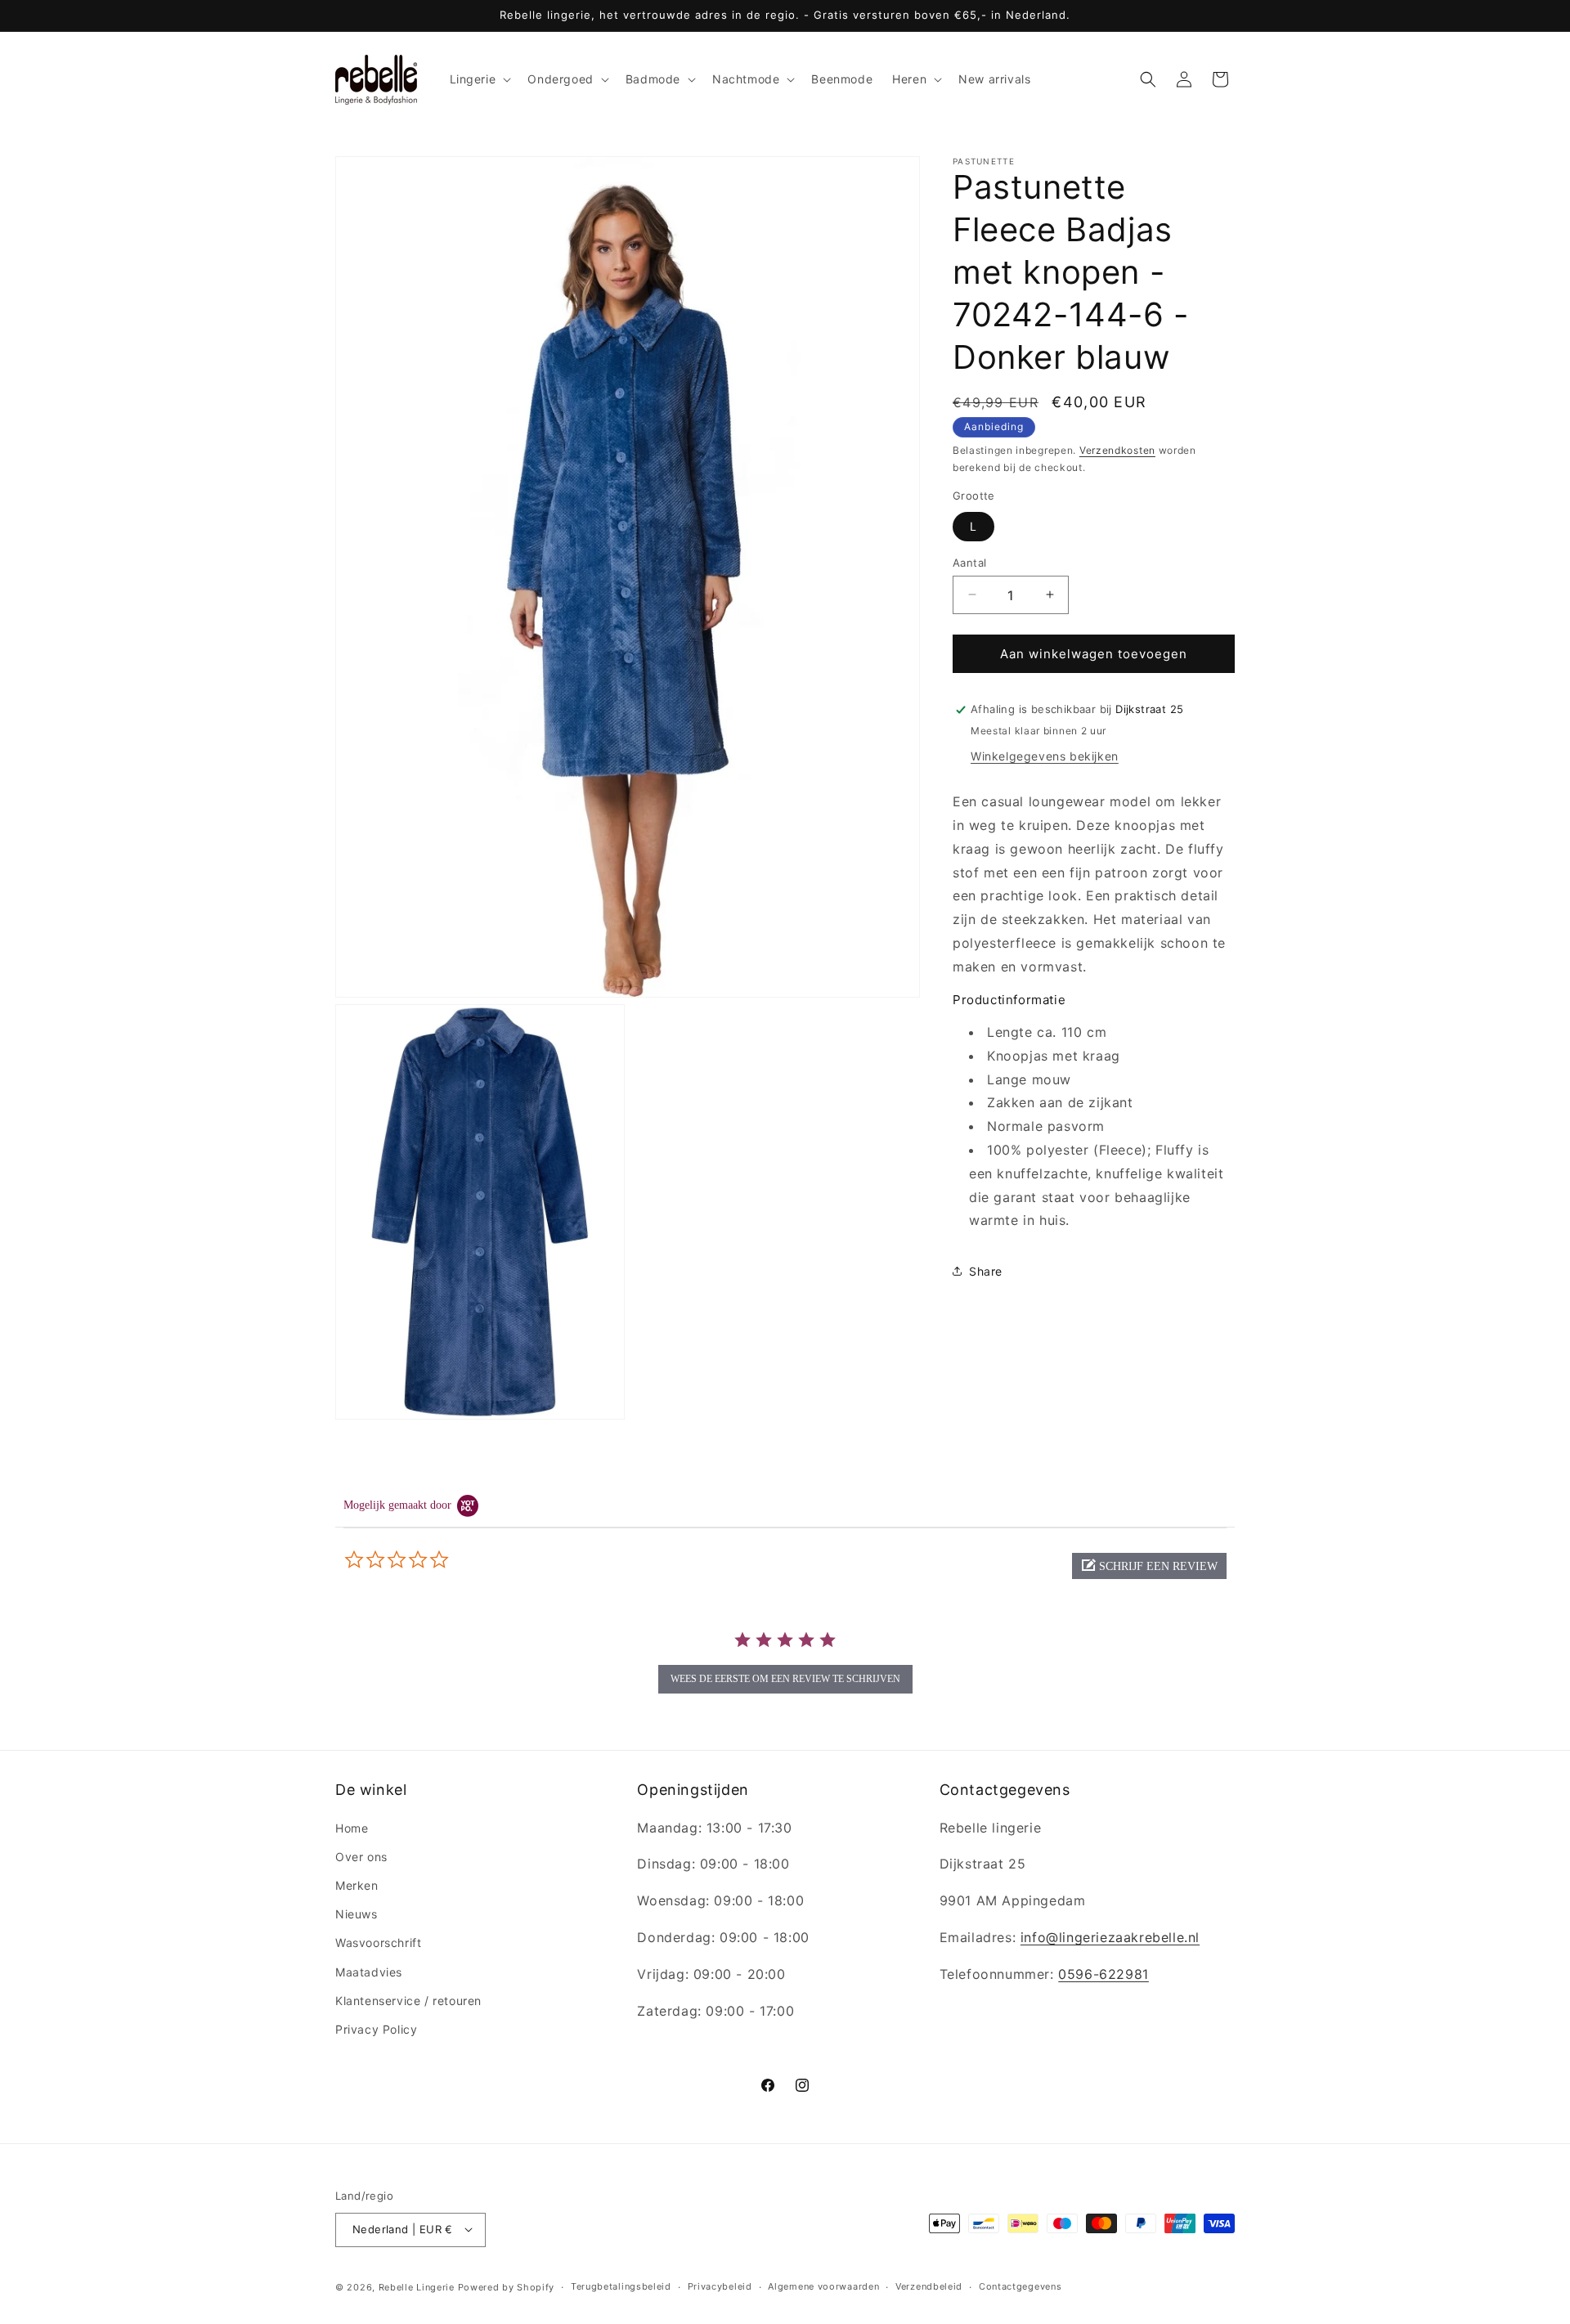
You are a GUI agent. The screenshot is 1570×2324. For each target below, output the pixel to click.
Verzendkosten (1117, 450)
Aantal (969, 562)
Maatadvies (369, 1971)
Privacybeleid (720, 2286)
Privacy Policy (376, 2028)
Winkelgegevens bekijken (1045, 756)
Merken (357, 1884)
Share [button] (986, 1270)
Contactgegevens (1020, 2286)
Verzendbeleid (929, 2286)
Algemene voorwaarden (823, 2286)
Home (352, 1827)
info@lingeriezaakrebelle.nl (1110, 1936)
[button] (479, 79)
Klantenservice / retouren (408, 2000)
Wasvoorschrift (378, 1943)
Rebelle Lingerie (417, 2286)
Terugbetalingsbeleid (621, 2286)
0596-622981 (1103, 1973)
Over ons (361, 1856)
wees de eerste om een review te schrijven (785, 1679)
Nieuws (357, 1914)
